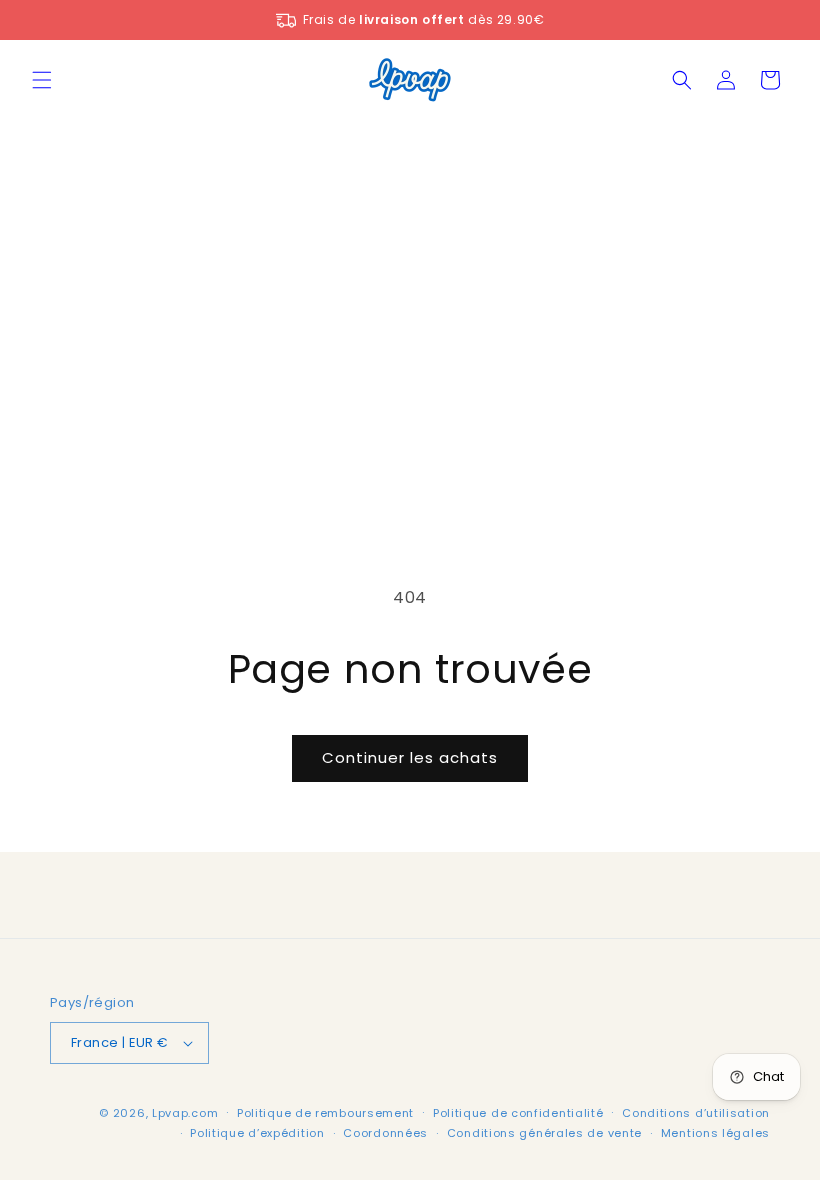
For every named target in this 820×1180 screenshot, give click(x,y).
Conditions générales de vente (544, 1133)
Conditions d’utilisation (696, 1113)
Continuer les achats (410, 757)
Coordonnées (385, 1133)
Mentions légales (715, 1133)
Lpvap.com (185, 1113)
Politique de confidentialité (518, 1113)
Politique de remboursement (325, 1113)
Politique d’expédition (257, 1133)
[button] (42, 80)
